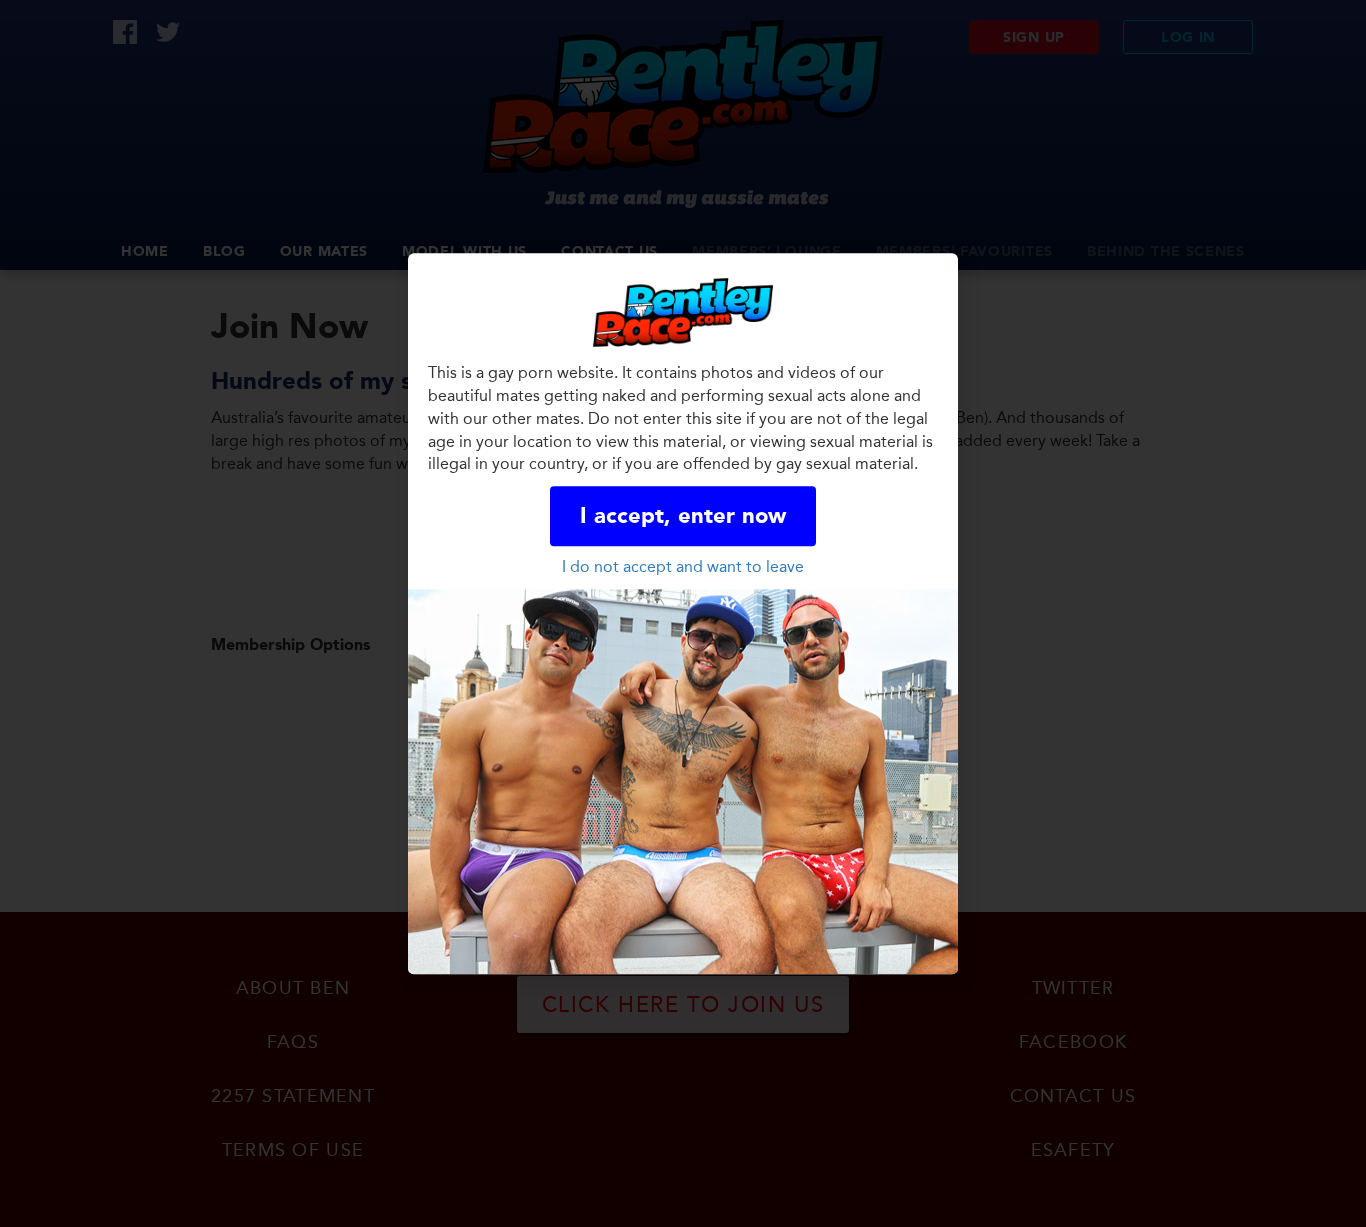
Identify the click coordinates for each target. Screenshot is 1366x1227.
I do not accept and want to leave (683, 566)
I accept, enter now (683, 517)
